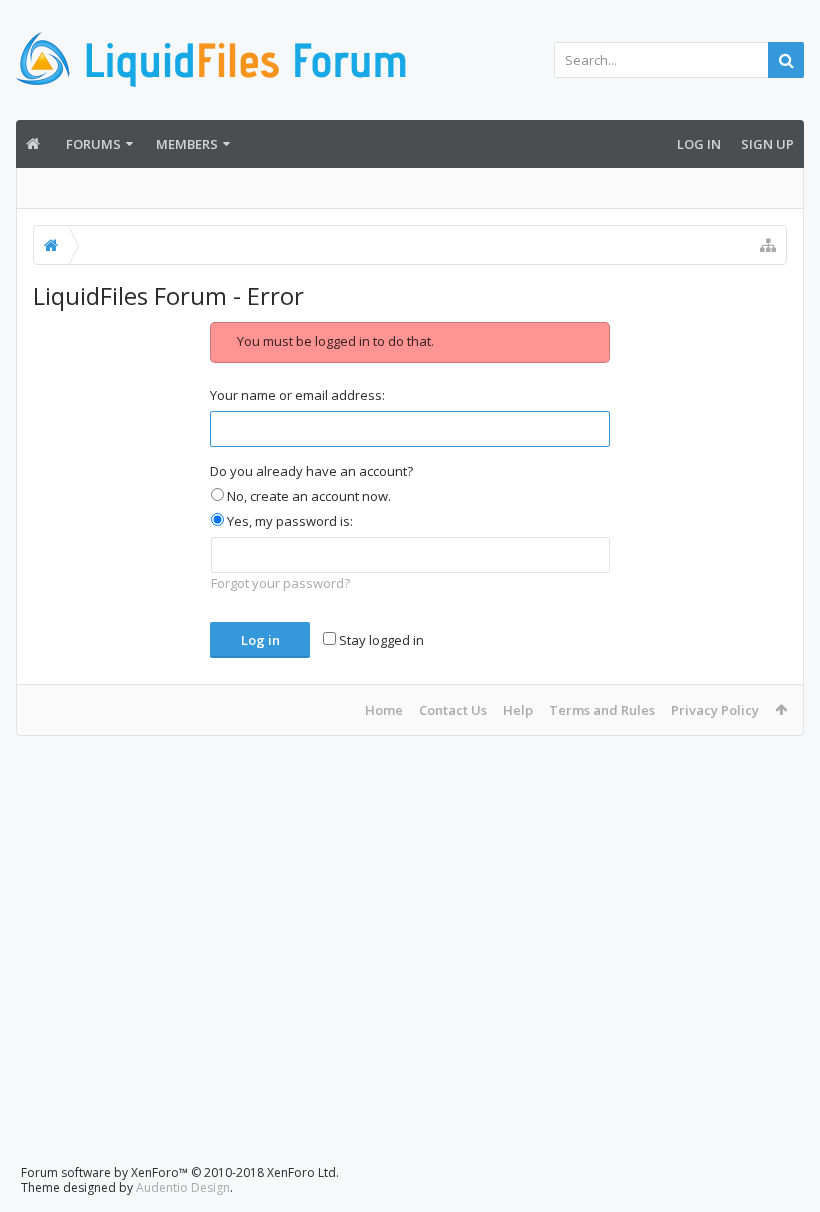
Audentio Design (183, 1187)
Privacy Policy (715, 710)
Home (384, 710)
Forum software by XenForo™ (180, 1172)
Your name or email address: (297, 395)
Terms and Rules (602, 710)
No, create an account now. (307, 496)
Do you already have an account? (311, 471)
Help (518, 710)
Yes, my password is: (288, 521)
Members (187, 144)
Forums (93, 144)
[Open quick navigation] (768, 245)
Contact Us (453, 710)
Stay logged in (380, 640)
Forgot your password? (280, 583)
